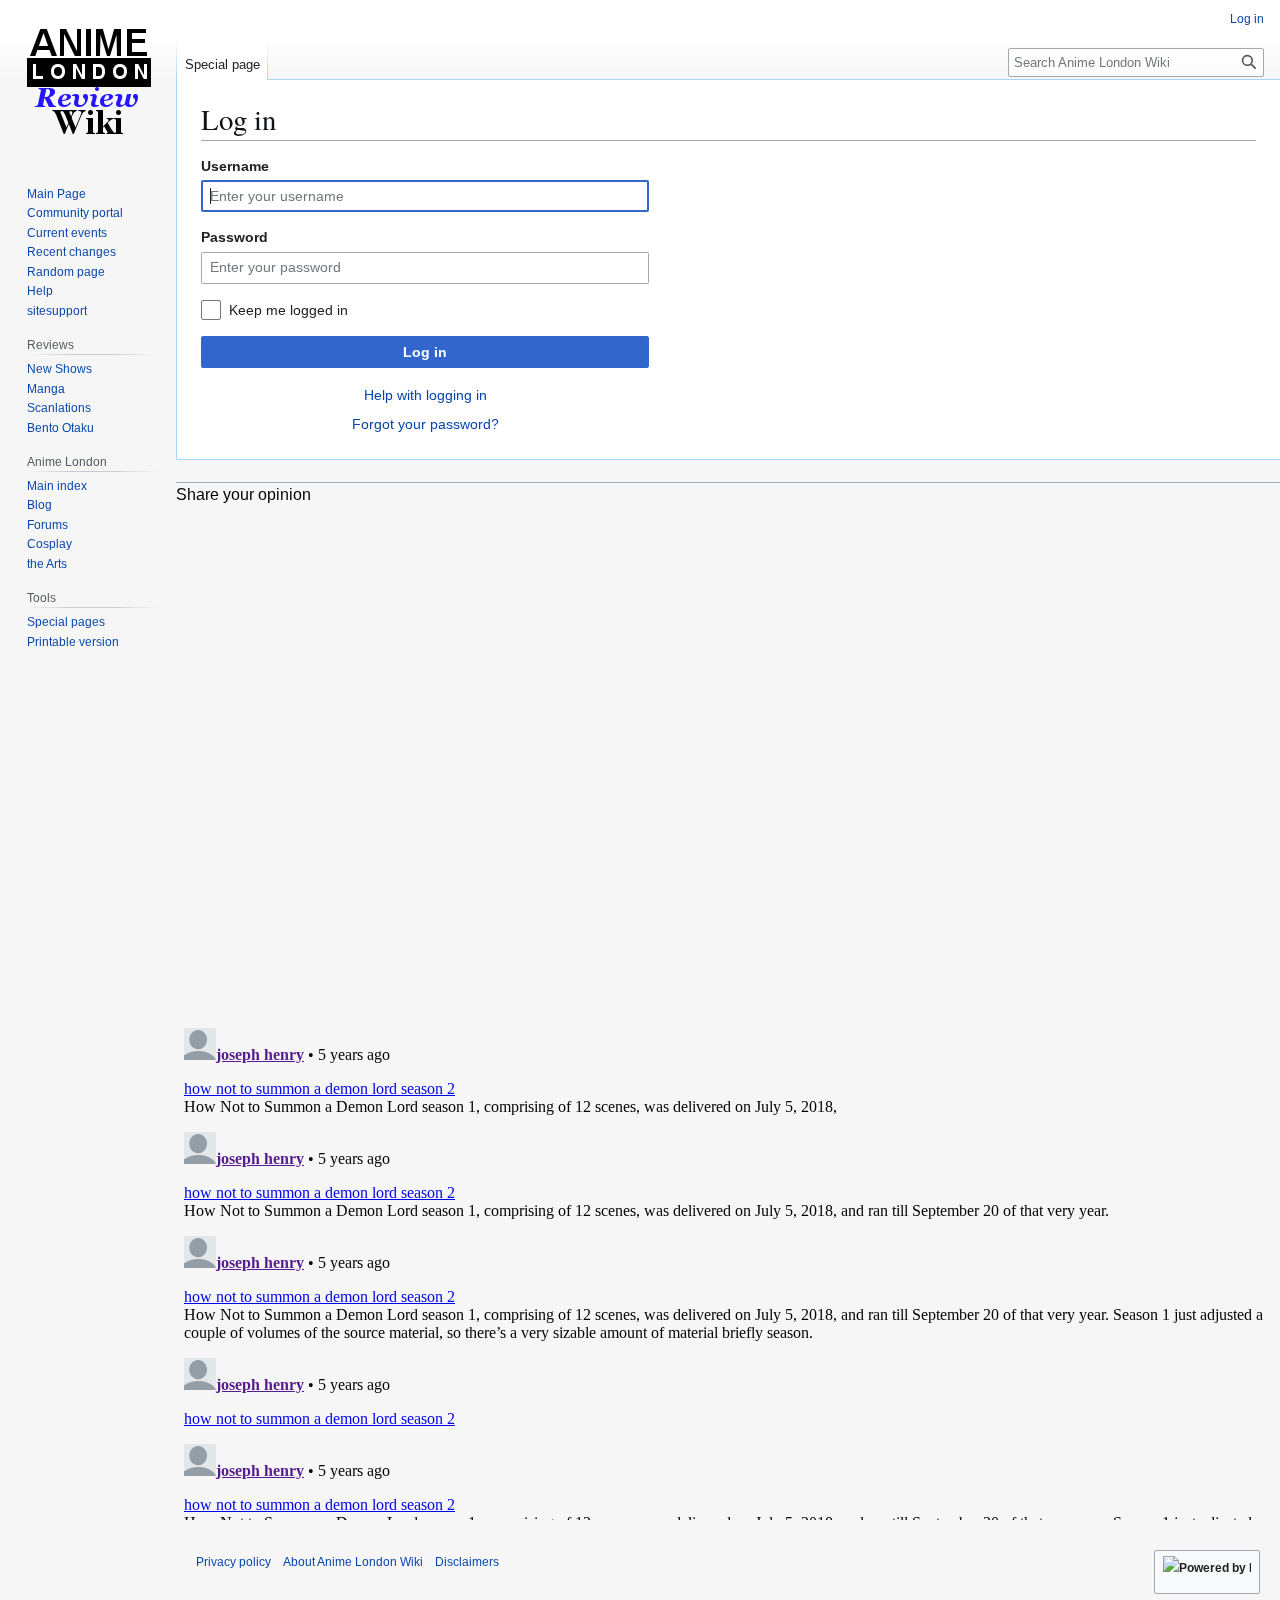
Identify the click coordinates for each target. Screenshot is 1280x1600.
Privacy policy (233, 1562)
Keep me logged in (288, 310)
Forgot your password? (425, 424)
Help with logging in (425, 395)
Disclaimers (467, 1562)
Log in (425, 352)
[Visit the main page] (88, 80)
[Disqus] (728, 754)
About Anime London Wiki (353, 1562)
